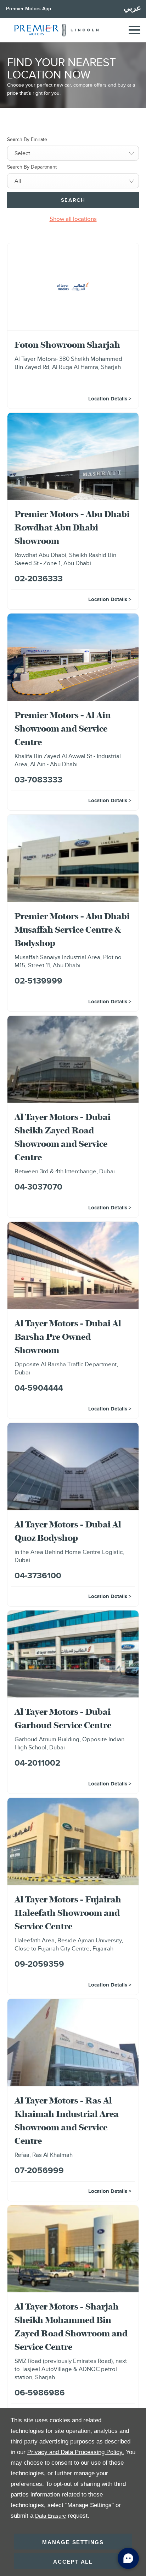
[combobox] (73, 153)
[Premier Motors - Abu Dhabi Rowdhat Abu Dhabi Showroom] (73, 456)
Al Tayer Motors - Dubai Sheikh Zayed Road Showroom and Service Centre (63, 1137)
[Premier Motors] (33, 30)
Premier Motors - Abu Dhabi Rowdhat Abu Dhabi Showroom (72, 527)
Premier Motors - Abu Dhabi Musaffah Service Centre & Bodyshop (72, 929)
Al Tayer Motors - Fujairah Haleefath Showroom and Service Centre (68, 1913)
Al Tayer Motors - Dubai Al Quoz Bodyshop (68, 1531)
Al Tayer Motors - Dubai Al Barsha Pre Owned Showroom (68, 1337)
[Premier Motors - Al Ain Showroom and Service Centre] (73, 657)
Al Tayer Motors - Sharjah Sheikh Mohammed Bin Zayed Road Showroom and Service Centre (71, 2326)
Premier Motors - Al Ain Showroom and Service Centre (63, 728)
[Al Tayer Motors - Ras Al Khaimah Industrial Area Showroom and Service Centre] (73, 2043)
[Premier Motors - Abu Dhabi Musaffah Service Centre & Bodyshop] (73, 858)
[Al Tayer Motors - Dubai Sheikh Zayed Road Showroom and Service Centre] (73, 1059)
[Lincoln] (80, 30)
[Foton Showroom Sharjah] (73, 287)
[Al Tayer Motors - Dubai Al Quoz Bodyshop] (73, 1466)
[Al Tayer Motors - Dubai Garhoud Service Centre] (73, 1654)
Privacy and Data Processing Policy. (76, 2452)
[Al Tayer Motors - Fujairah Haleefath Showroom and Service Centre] (73, 1841)
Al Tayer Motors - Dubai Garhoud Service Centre (63, 1718)
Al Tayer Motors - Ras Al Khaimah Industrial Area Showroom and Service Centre (67, 2120)
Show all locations (73, 219)
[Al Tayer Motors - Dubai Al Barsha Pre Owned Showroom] (73, 1265)
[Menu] (134, 30)
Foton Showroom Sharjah (67, 345)
